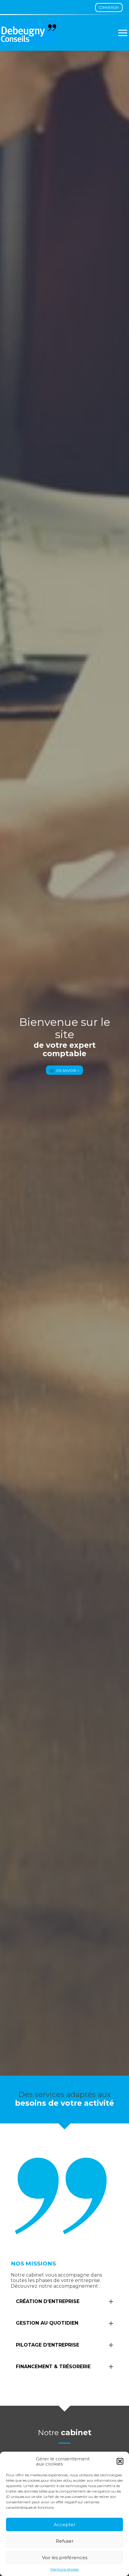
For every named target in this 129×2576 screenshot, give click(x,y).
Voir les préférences (65, 2558)
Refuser (65, 2541)
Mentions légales (64, 2569)
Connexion (109, 8)
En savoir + (68, 1070)
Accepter (64, 2524)
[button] (120, 2461)
